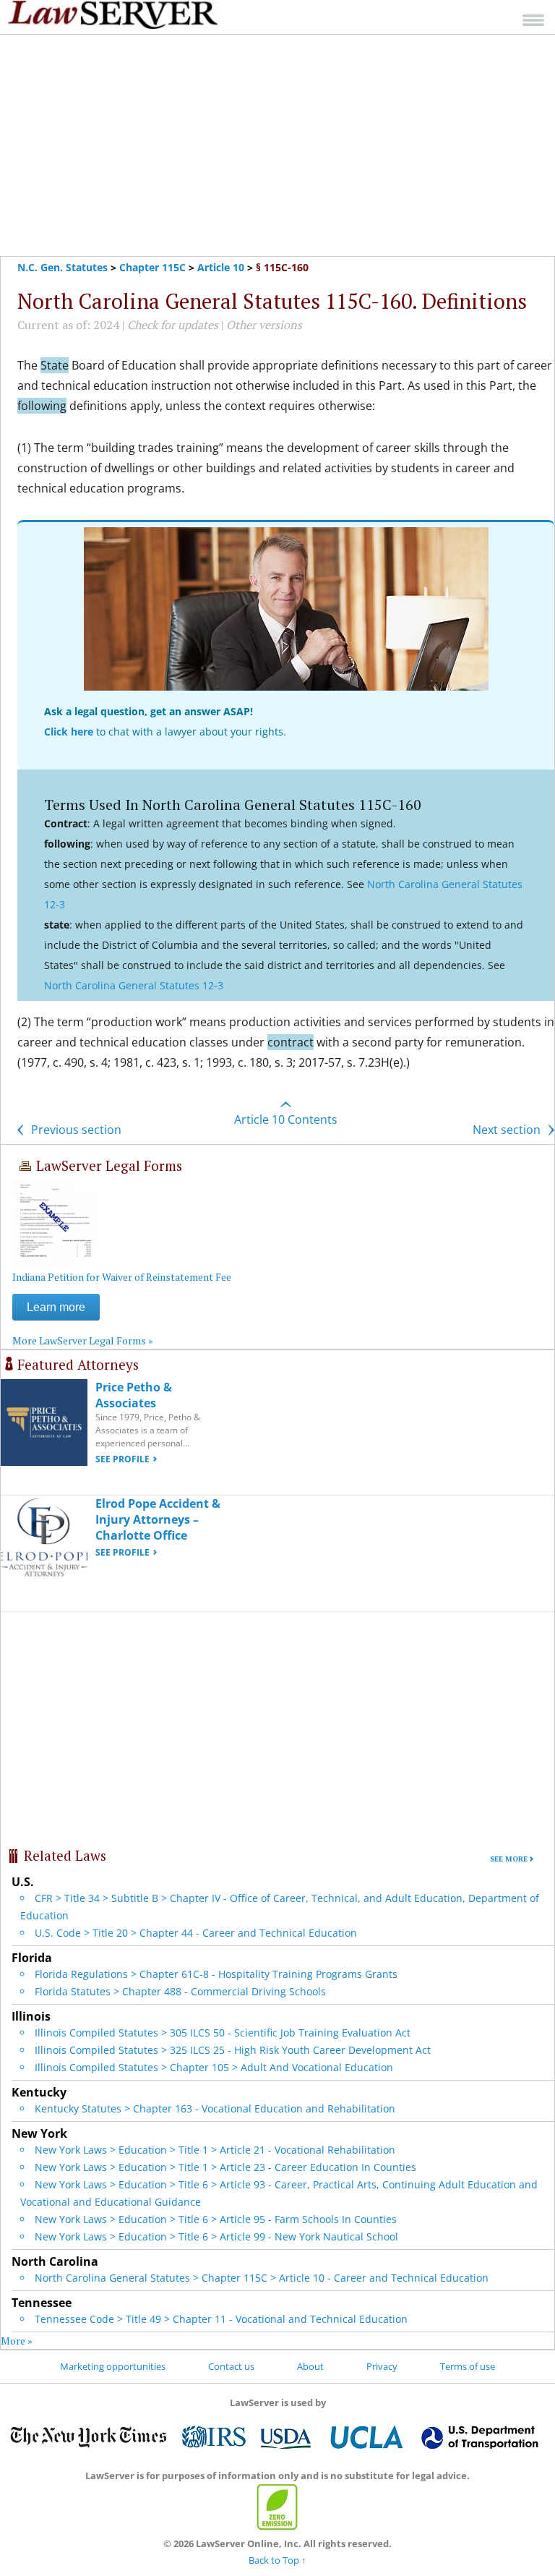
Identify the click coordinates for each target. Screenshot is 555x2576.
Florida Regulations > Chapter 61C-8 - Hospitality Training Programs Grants (216, 1974)
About (310, 2366)
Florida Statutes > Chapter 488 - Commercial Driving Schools (180, 1991)
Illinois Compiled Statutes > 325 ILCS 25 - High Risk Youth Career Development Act (233, 2050)
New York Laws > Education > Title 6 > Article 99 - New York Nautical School (216, 2236)
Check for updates (173, 325)
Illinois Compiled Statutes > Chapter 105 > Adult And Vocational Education (214, 2067)
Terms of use (468, 2366)
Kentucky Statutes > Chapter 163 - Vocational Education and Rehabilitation (215, 2108)
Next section (508, 1130)
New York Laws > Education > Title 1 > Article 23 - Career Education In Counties (225, 2167)
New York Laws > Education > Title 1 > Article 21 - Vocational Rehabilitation (215, 2150)
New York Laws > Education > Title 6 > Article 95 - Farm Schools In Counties (216, 2219)
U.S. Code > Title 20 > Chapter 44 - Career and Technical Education (196, 1933)
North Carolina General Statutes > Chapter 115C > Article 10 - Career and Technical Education (262, 2278)
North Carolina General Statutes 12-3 (134, 985)
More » (17, 2341)
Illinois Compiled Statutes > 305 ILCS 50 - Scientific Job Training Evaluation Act (223, 2033)
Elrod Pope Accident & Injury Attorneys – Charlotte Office (158, 1519)
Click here (69, 732)
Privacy (382, 2366)
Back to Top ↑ (277, 2560)
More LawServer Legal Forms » (83, 1340)
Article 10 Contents (286, 1119)
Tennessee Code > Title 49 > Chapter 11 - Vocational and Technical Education (221, 2319)
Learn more (56, 1307)
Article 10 (221, 267)
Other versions (264, 325)
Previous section (75, 1130)
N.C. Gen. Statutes (63, 267)
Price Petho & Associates (134, 1395)
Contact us (231, 2366)
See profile (122, 1459)
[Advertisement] (277, 145)
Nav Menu (533, 20)
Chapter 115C (152, 267)
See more (509, 1859)
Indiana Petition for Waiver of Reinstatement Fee (122, 1277)
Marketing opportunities (113, 2366)
